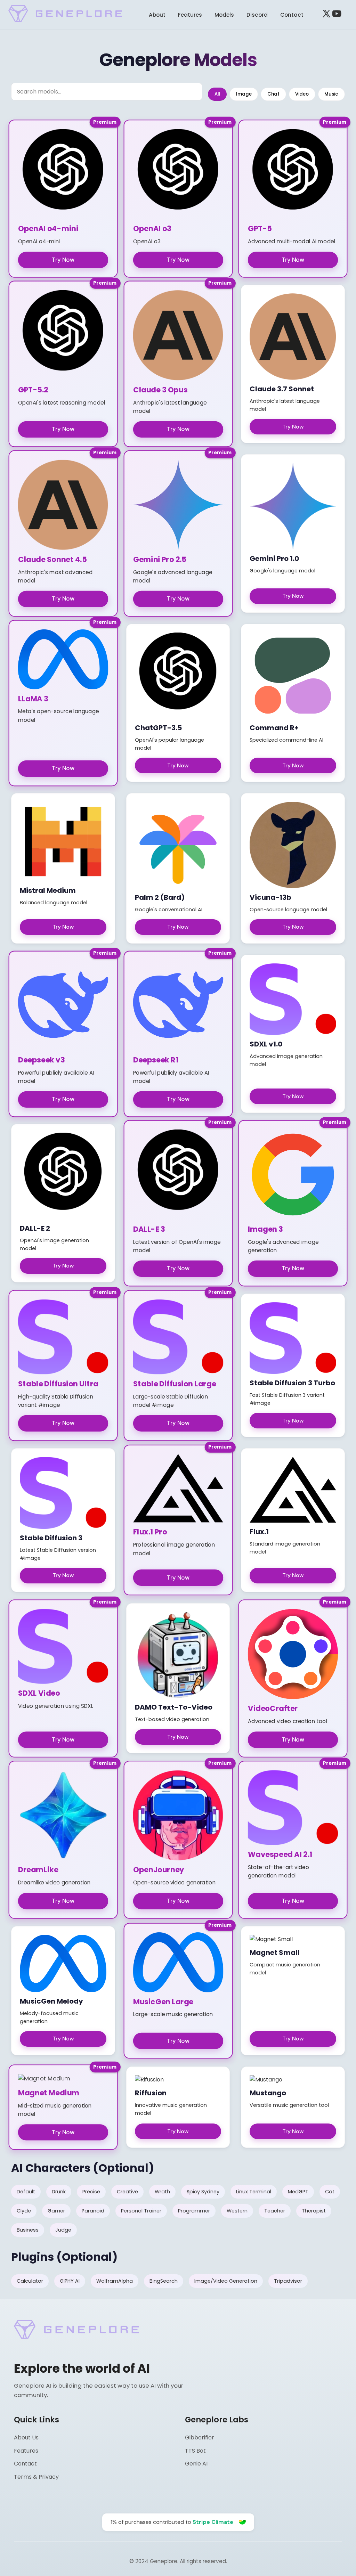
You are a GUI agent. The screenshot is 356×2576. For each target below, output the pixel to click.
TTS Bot (195, 2451)
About (157, 15)
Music (331, 94)
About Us (26, 2438)
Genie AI (196, 2464)
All (217, 94)
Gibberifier (200, 2438)
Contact (292, 15)
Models (224, 15)
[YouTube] (337, 15)
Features (190, 15)
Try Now (63, 260)
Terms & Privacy (36, 2477)
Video (302, 94)
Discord (257, 15)
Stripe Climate (213, 2522)
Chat (273, 94)
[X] (326, 15)
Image (244, 94)
